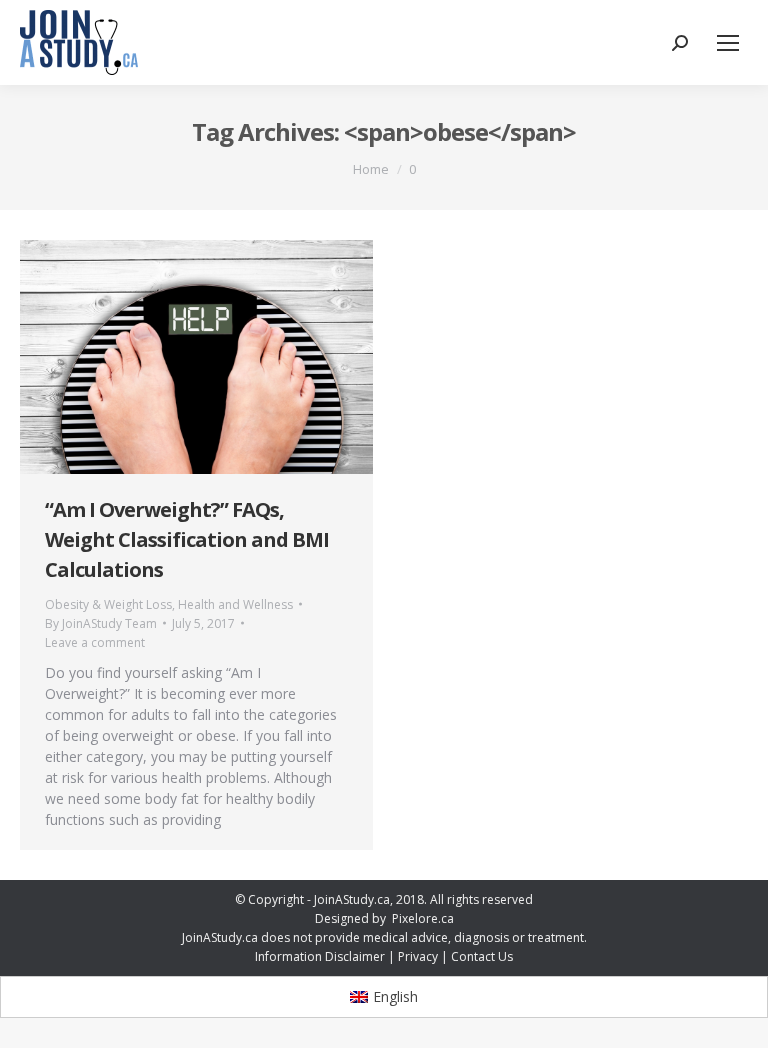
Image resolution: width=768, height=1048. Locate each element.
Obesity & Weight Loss (108, 604)
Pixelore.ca (423, 918)
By (101, 623)
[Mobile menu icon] (728, 43)
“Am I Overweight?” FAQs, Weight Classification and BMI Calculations (187, 539)
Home (371, 169)
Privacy (418, 956)
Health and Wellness (235, 604)
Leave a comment (95, 642)
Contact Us (482, 956)
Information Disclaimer (320, 956)
